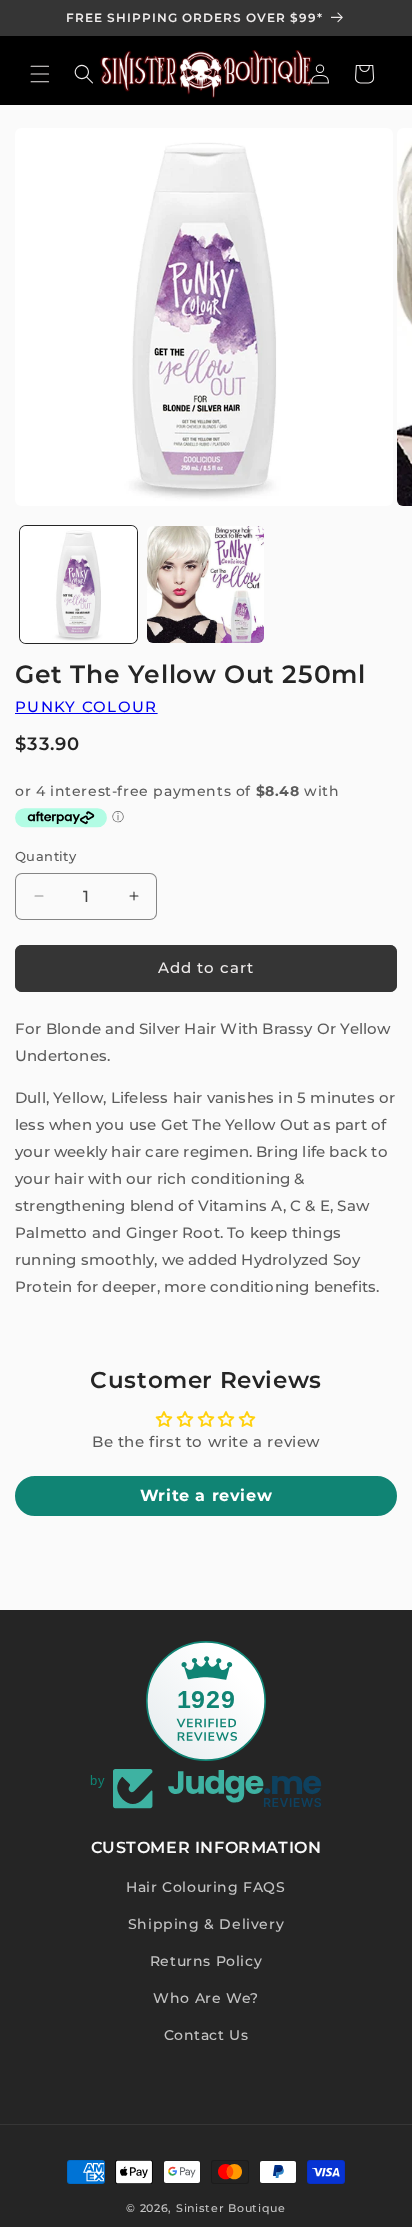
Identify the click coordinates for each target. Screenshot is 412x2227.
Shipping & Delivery (206, 1924)
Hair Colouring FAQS (205, 1887)
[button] (40, 74)
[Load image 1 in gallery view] (78, 584)
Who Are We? (206, 1998)
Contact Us (206, 2035)
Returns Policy (206, 1961)
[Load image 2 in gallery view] (205, 584)
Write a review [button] (206, 1495)
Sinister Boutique (231, 2208)
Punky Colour (86, 706)
